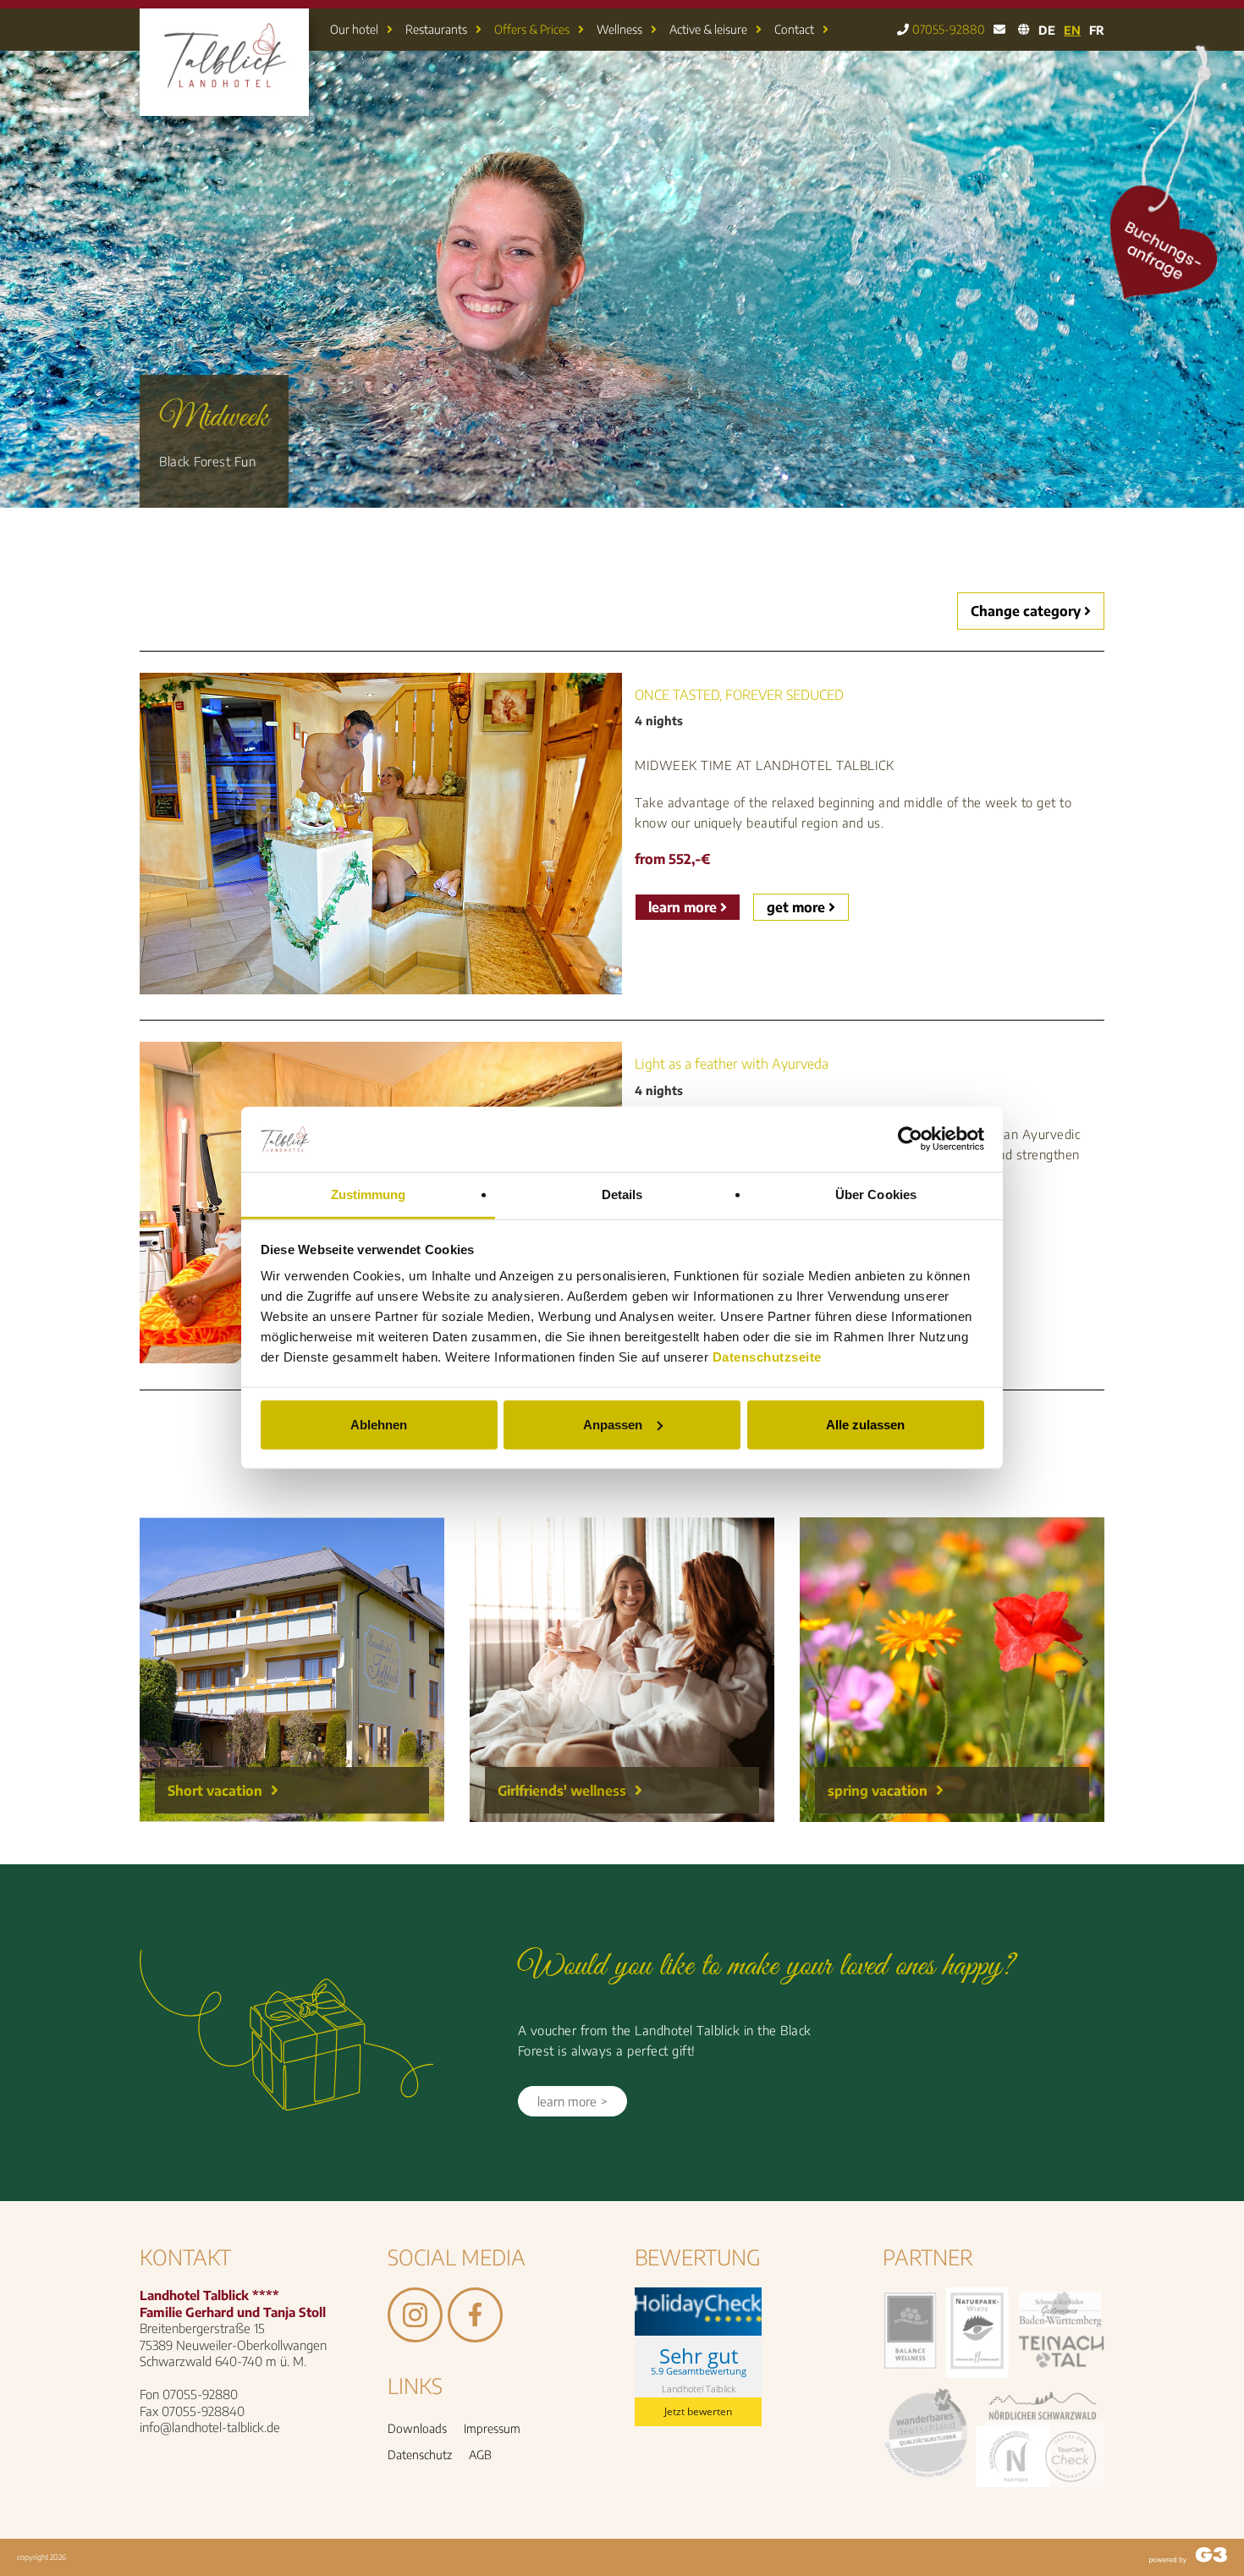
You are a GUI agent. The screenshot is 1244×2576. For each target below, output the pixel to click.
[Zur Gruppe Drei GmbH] (1188, 2557)
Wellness (619, 29)
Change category (1027, 611)
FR (1097, 30)
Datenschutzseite (767, 1357)
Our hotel (354, 29)
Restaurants (436, 29)
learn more (684, 907)
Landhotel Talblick (699, 2389)
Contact (794, 29)
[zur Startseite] (224, 104)
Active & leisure (708, 29)
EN (1072, 30)
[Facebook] (475, 2334)
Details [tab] (622, 1194)
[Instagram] (415, 2334)
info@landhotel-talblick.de (210, 2427)
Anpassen (613, 1425)
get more (798, 907)
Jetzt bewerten (698, 2411)
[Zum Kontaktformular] (999, 30)
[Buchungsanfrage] (1177, 296)
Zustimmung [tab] (369, 1194)
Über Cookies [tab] (876, 1194)
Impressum (492, 2428)
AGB (480, 2455)
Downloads (417, 2428)
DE (1047, 30)
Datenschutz (420, 2455)
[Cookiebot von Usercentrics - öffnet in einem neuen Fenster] (910, 1139)
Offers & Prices (532, 29)
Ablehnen (379, 1425)
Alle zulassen (865, 1425)
